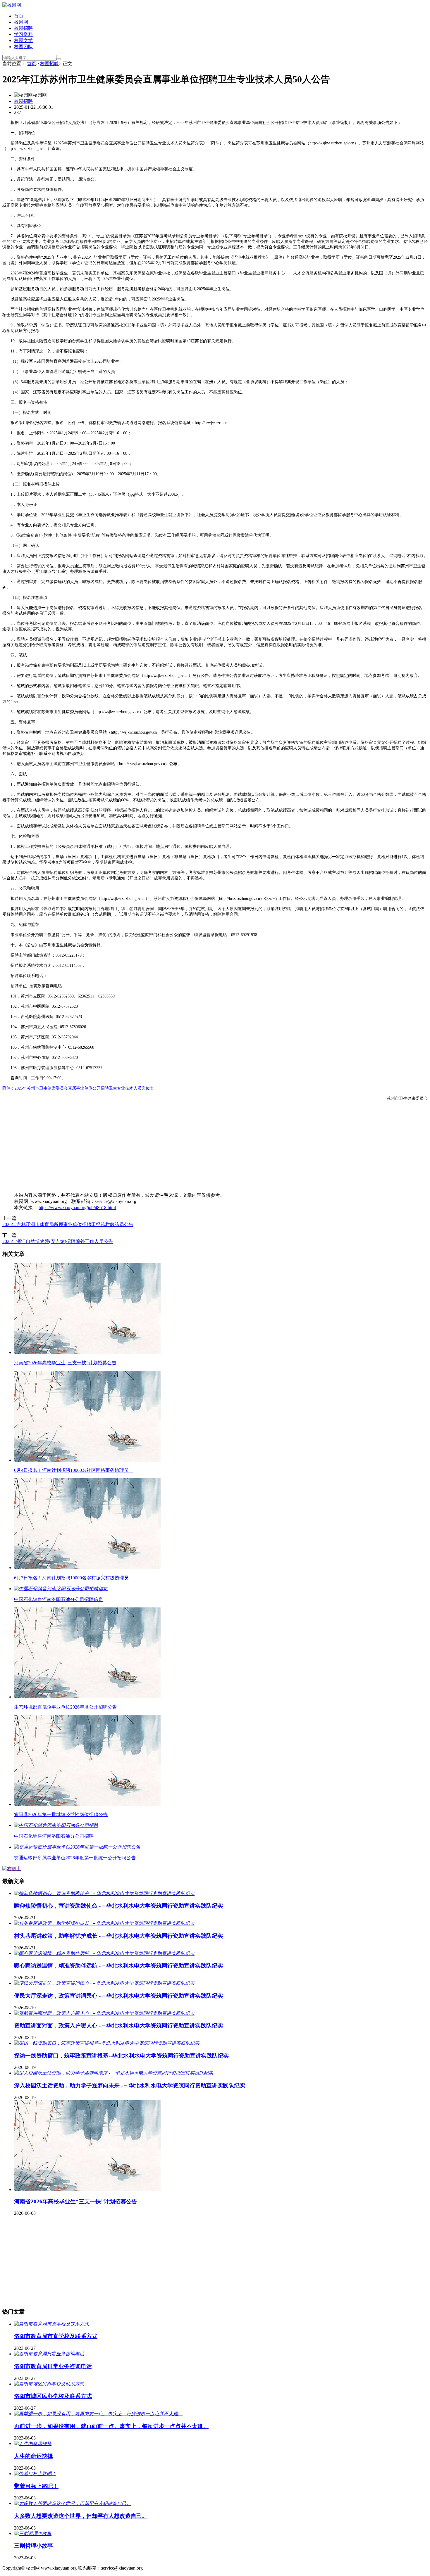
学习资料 (23, 34)
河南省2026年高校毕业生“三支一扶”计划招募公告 (76, 2201)
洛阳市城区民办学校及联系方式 (53, 2396)
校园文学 (23, 40)
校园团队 (23, 47)
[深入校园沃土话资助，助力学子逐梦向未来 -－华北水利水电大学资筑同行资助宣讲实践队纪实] (114, 2073)
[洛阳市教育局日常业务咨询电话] (49, 2354)
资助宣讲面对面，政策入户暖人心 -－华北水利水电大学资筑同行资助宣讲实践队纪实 (118, 2026)
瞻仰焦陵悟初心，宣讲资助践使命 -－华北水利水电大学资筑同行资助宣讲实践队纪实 (118, 1906)
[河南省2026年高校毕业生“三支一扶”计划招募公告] (87, 2189)
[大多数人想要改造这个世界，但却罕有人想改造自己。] (73, 2503)
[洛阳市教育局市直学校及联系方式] (51, 2324)
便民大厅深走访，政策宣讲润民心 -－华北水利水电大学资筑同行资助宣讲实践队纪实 (118, 1996)
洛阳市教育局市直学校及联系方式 (56, 2336)
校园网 (21, 22)
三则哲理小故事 (33, 2546)
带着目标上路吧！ (36, 2486)
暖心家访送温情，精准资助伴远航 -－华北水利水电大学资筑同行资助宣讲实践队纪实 (118, 1966)
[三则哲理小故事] (33, 2533)
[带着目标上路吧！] (35, 2474)
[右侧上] (12, 1869)
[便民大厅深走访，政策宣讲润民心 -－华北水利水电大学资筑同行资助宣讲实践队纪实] (104, 1983)
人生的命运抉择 (33, 2456)
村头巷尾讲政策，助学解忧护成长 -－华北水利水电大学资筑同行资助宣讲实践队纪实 (118, 1936)
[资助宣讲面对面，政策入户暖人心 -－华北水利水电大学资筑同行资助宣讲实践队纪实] (104, 2013)
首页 (19, 16)
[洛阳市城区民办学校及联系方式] (49, 2384)
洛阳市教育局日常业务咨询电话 (53, 2366)
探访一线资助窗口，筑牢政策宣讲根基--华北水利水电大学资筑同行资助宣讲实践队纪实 (121, 2056)
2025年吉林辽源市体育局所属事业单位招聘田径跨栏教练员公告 (68, 1224)
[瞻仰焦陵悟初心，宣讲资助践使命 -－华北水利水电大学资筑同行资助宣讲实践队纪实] (104, 1893)
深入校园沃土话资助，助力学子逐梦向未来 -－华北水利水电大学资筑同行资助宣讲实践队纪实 (130, 2085)
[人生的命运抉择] (33, 2443)
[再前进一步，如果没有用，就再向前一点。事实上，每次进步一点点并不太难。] (98, 2414)
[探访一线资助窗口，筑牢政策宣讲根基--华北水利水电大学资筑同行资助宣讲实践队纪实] (107, 2043)
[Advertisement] (178, 1147)
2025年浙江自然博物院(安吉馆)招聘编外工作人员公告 (58, 1241)
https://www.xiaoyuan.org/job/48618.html (77, 1207)
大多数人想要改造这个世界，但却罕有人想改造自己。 (81, 2516)
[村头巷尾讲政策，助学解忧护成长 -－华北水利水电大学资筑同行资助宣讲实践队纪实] (104, 1923)
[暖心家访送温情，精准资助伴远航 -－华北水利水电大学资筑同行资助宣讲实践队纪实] (104, 1953)
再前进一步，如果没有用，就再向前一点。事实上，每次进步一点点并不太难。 (111, 2426)
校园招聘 (23, 28)
